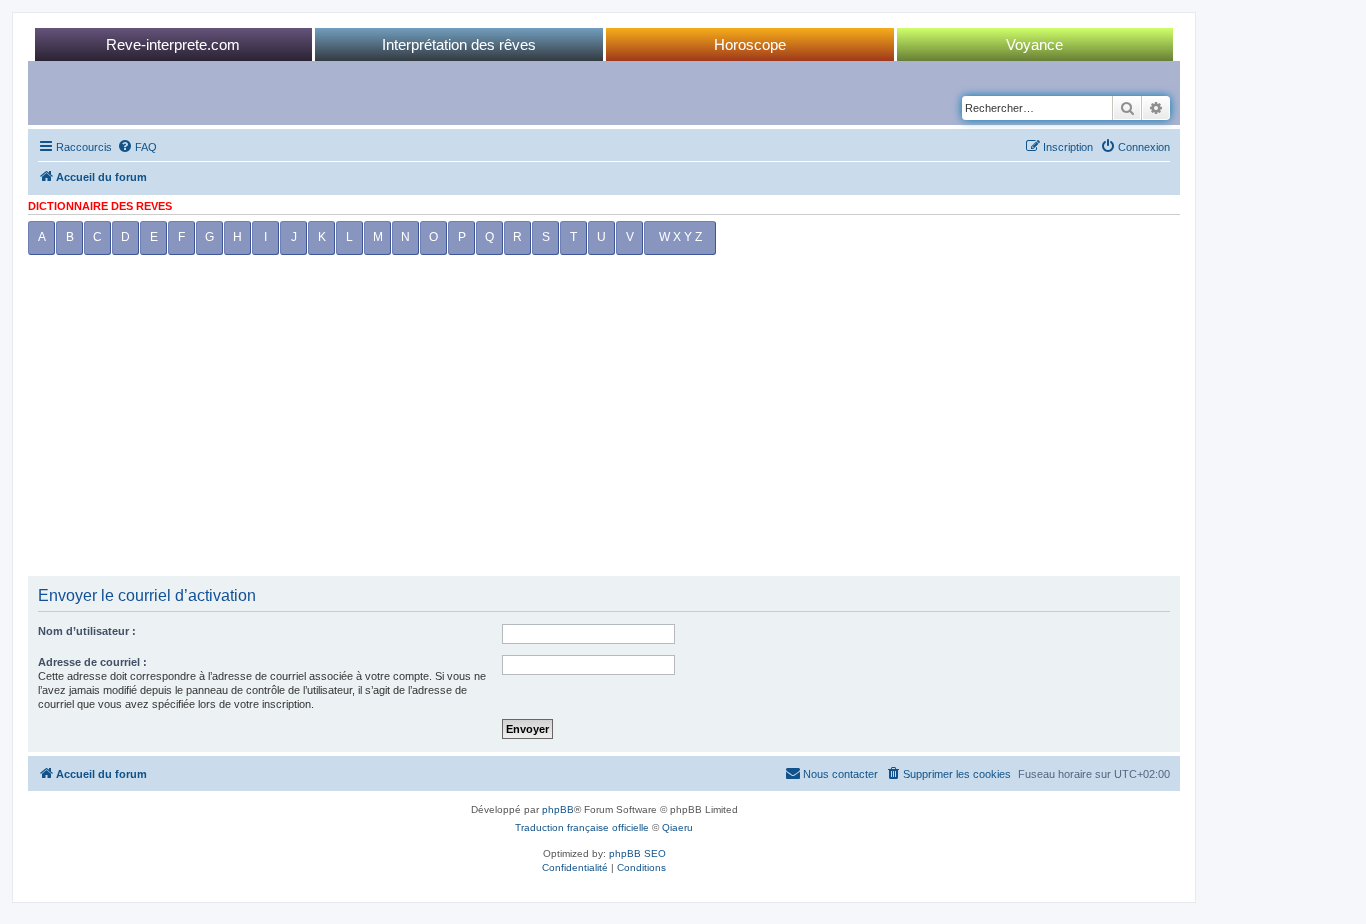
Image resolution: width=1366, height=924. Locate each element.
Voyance (1034, 44)
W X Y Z (680, 237)
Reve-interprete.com (173, 44)
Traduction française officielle (582, 827)
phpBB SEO (637, 853)
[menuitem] (137, 147)
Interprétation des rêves (459, 44)
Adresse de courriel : (92, 662)
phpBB (558, 809)
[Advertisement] (604, 421)
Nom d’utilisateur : (87, 631)
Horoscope (750, 44)
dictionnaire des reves (100, 206)
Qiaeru (677, 827)
